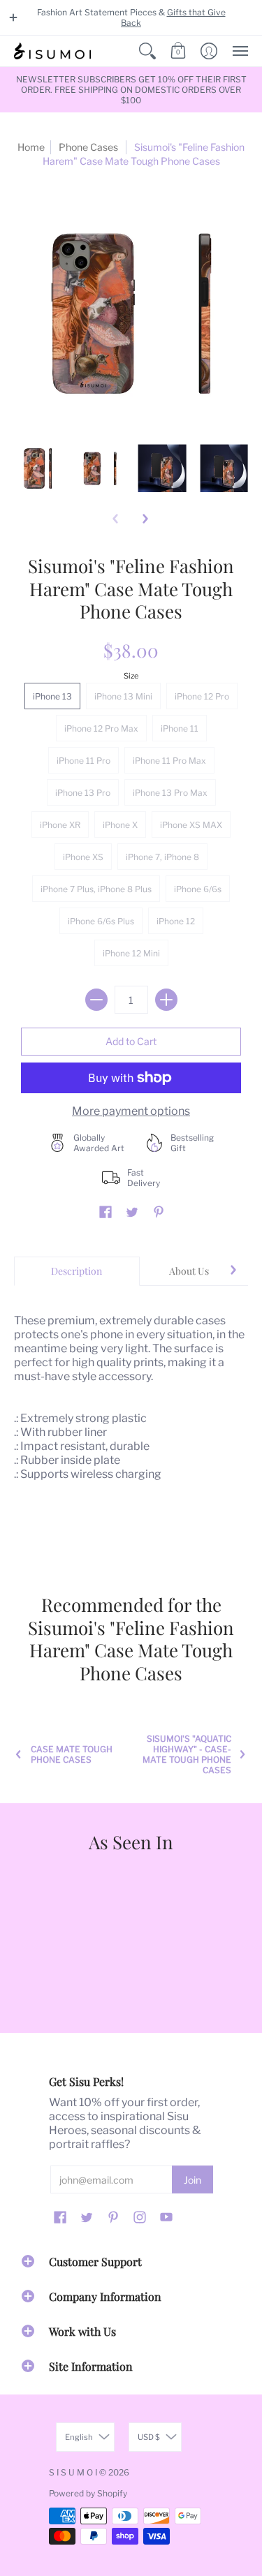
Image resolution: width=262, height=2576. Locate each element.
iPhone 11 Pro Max (169, 761)
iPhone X (120, 825)
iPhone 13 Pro (83, 793)
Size (131, 676)
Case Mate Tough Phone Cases (72, 1754)
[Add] (166, 1000)
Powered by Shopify (88, 2493)
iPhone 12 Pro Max (101, 728)
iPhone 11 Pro (83, 761)
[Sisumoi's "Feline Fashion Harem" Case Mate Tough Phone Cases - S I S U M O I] (38, 468)
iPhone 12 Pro (202, 696)
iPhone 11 (180, 728)
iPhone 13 (52, 696)
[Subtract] (96, 1000)
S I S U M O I (73, 2472)
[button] (13, 17)
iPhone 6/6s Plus (101, 921)
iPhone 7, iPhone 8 (162, 857)
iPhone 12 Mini (131, 953)
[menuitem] (147, 51)
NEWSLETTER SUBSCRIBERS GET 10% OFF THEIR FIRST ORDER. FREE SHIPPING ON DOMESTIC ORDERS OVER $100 (131, 90)
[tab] (77, 1271)
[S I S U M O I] (52, 51)
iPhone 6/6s (198, 889)
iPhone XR (60, 825)
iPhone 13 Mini (123, 696)
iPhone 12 (176, 921)
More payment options (131, 1111)
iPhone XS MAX (191, 825)
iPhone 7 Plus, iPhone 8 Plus (96, 889)
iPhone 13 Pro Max (170, 793)
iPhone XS (83, 857)
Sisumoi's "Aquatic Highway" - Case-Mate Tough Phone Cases (187, 1754)
